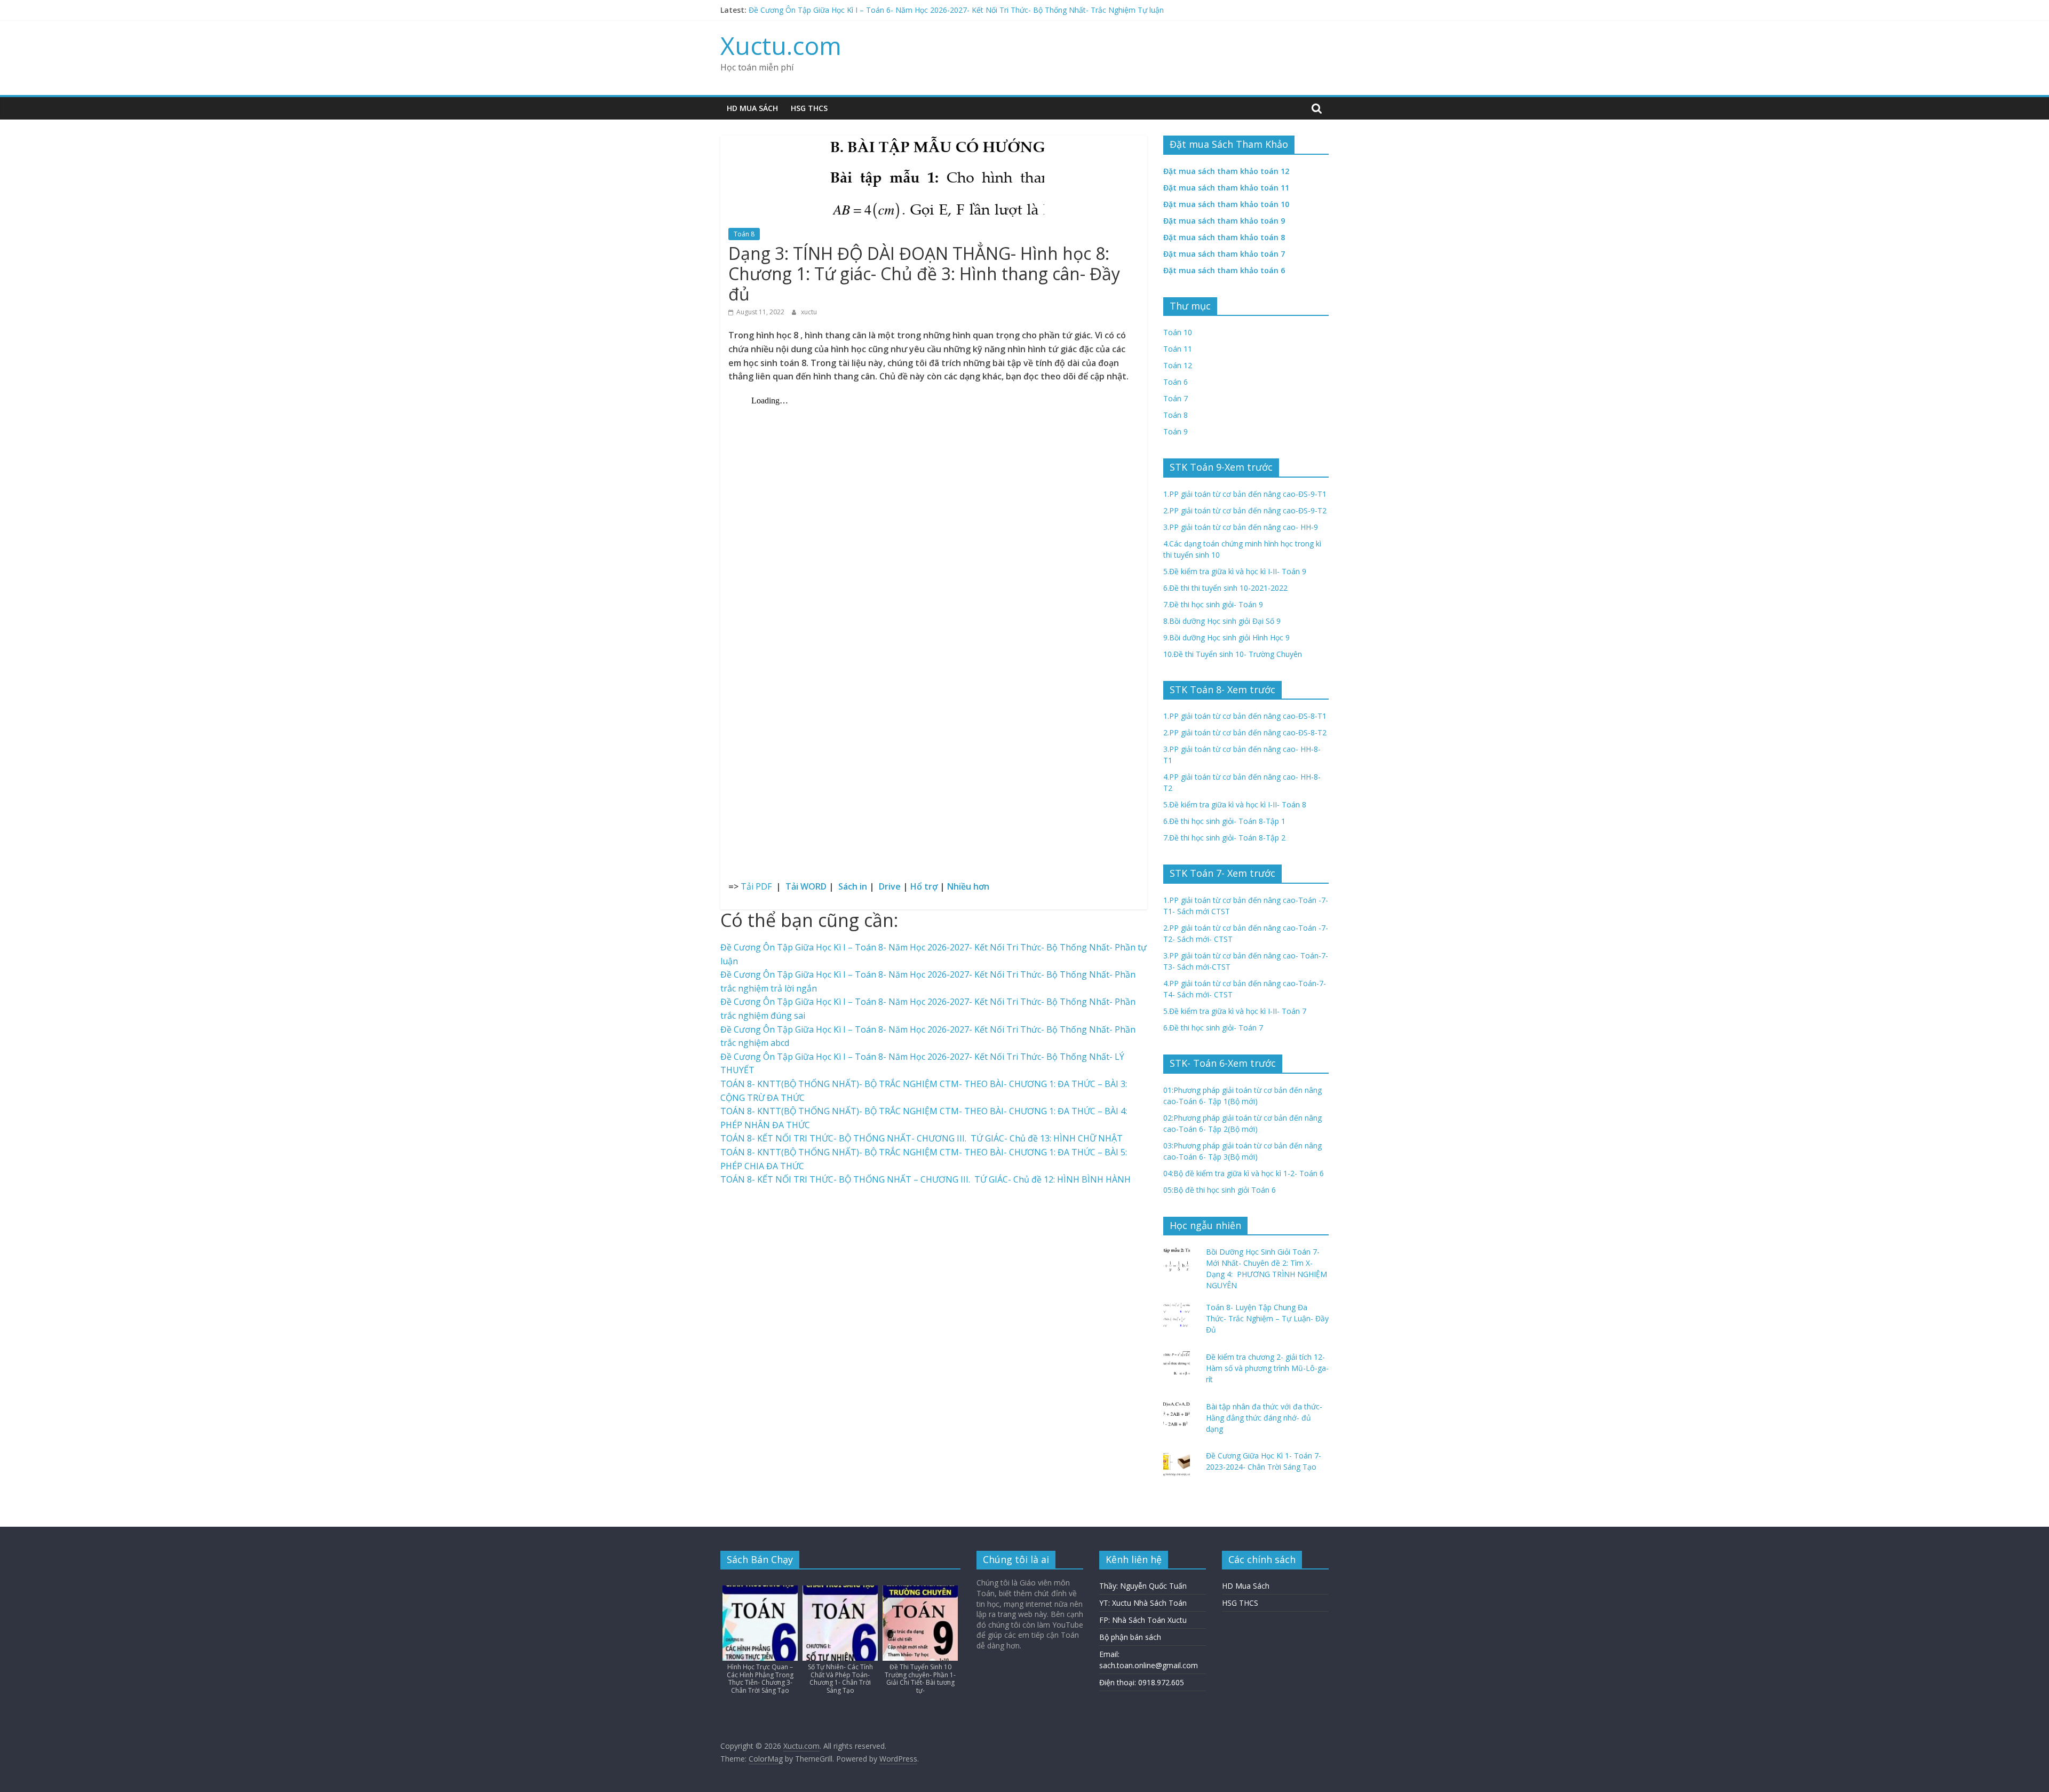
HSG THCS (809, 108)
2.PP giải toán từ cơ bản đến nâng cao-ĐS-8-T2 (1245, 732)
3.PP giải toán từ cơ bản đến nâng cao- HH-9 (1241, 527)
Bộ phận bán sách (1130, 1637)
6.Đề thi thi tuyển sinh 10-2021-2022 (1225, 588)
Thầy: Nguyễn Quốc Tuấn (1143, 1586)
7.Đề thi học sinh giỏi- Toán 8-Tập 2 (1224, 838)
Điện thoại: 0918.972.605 (1142, 1682)
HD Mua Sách (752, 108)
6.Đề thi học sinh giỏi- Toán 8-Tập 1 (1224, 821)
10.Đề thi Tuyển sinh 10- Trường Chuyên (1233, 654)
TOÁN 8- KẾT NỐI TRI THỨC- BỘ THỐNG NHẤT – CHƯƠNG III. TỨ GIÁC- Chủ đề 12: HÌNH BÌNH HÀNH (926, 1179)
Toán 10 (1178, 332)
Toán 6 (1176, 382)
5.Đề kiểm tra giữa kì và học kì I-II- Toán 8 (1235, 804)
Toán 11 (1178, 349)
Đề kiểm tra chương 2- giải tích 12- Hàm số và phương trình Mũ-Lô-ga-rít (1267, 1368)
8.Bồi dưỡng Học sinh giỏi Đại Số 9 (1222, 621)
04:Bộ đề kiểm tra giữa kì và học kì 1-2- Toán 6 (1244, 1173)
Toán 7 (1176, 398)
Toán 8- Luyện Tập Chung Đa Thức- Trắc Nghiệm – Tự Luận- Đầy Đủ (1267, 1318)
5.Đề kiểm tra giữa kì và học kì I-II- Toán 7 (1235, 1011)
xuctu (809, 312)
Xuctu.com (781, 45)
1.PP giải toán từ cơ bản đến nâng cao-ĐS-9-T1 (1245, 494)
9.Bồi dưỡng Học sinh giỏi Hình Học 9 (1226, 637)
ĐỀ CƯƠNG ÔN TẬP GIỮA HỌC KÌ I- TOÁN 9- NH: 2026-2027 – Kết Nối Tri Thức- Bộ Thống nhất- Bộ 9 (925, 10)
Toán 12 (1178, 365)
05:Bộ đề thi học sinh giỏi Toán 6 (1220, 1190)
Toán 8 (744, 234)
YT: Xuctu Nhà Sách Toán (1143, 1603)
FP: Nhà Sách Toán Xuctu (1143, 1620)
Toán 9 (1176, 431)
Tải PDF (758, 886)
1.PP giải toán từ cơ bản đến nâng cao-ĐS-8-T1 (1245, 716)
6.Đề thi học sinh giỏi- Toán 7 (1213, 1028)
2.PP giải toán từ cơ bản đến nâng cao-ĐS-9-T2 (1245, 510)
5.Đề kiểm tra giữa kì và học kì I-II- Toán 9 (1235, 571)
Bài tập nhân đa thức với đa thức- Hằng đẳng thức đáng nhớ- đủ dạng (1264, 1418)
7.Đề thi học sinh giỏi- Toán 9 (1213, 604)
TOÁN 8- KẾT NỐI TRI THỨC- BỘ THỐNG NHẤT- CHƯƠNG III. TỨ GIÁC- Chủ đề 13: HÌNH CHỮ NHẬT (922, 1138)
